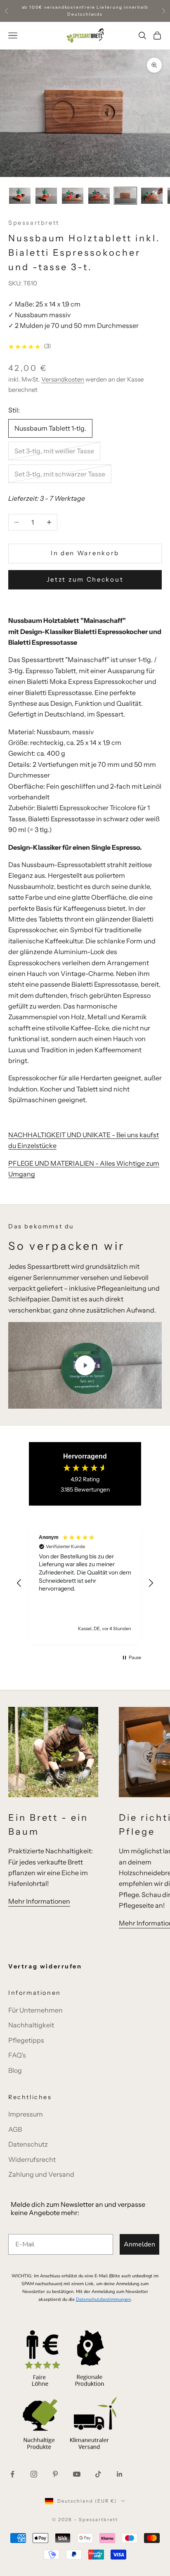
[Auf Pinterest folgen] (55, 2474)
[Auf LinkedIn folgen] (120, 2474)
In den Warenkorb (85, 553)
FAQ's (17, 2055)
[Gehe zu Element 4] (99, 196)
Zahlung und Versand (41, 2174)
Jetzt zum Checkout (85, 579)
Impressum (26, 2114)
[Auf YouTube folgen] (77, 2474)
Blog (15, 2070)
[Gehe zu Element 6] (152, 196)
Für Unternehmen (35, 2010)
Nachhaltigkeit (31, 2025)
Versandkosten (63, 379)
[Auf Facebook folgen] (12, 2474)
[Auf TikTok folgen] (98, 2474)
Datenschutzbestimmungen (103, 2299)
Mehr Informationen (39, 1901)
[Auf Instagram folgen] (34, 2474)
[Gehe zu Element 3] (73, 196)
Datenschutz (28, 2144)
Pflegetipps (26, 2040)
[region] (85, 1583)
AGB (15, 2129)
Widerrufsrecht (32, 2159)
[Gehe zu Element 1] (20, 196)
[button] (19, 1583)
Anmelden (139, 2244)
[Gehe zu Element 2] (46, 196)
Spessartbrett (34, 223)
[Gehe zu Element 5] (125, 196)
